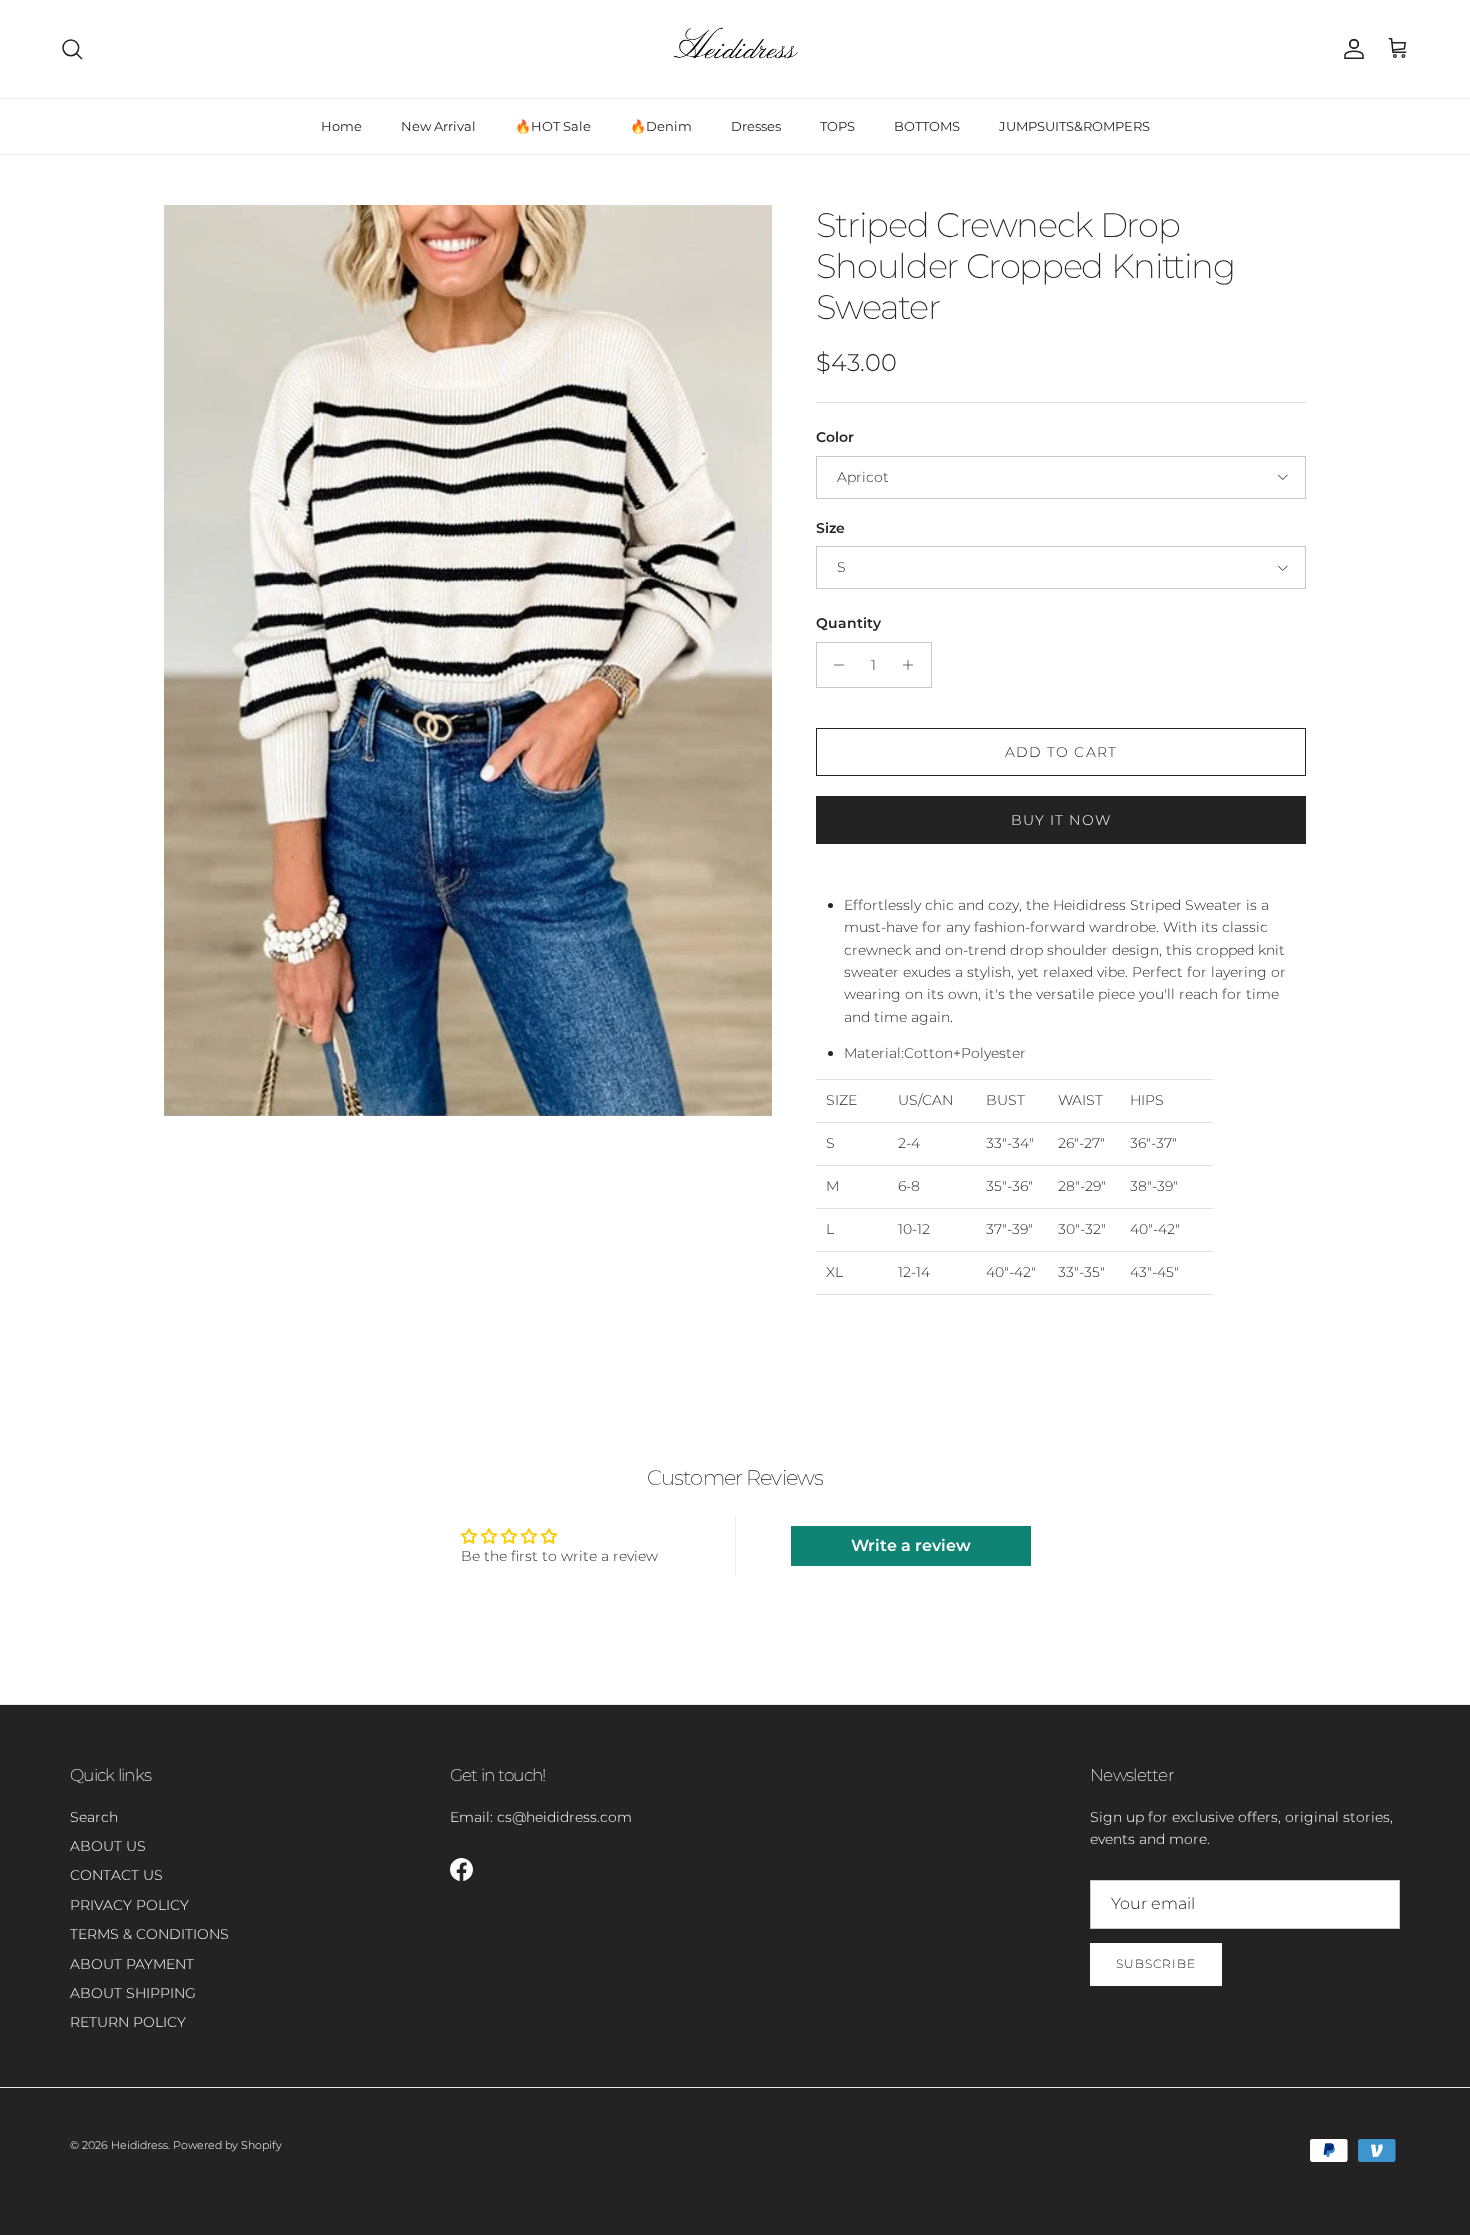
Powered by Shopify (227, 2145)
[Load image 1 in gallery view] (468, 660)
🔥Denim (661, 126)
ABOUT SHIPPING (133, 1993)
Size (830, 528)
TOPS (837, 126)
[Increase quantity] (913, 665)
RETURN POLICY (128, 2022)
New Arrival (438, 126)
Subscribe (1156, 1963)
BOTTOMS (927, 126)
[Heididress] (735, 49)
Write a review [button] (911, 1545)
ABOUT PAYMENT (132, 1964)
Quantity (848, 623)
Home (341, 126)
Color (835, 437)
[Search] (72, 49)
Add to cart (1061, 752)
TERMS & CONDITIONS (149, 1934)
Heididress (139, 2145)
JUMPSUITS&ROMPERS (1074, 126)
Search (94, 1817)
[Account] (1350, 49)
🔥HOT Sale (553, 126)
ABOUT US (108, 1846)
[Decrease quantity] (834, 665)
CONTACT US (116, 1875)
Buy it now (1061, 820)
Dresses (756, 126)
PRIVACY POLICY (129, 1905)
